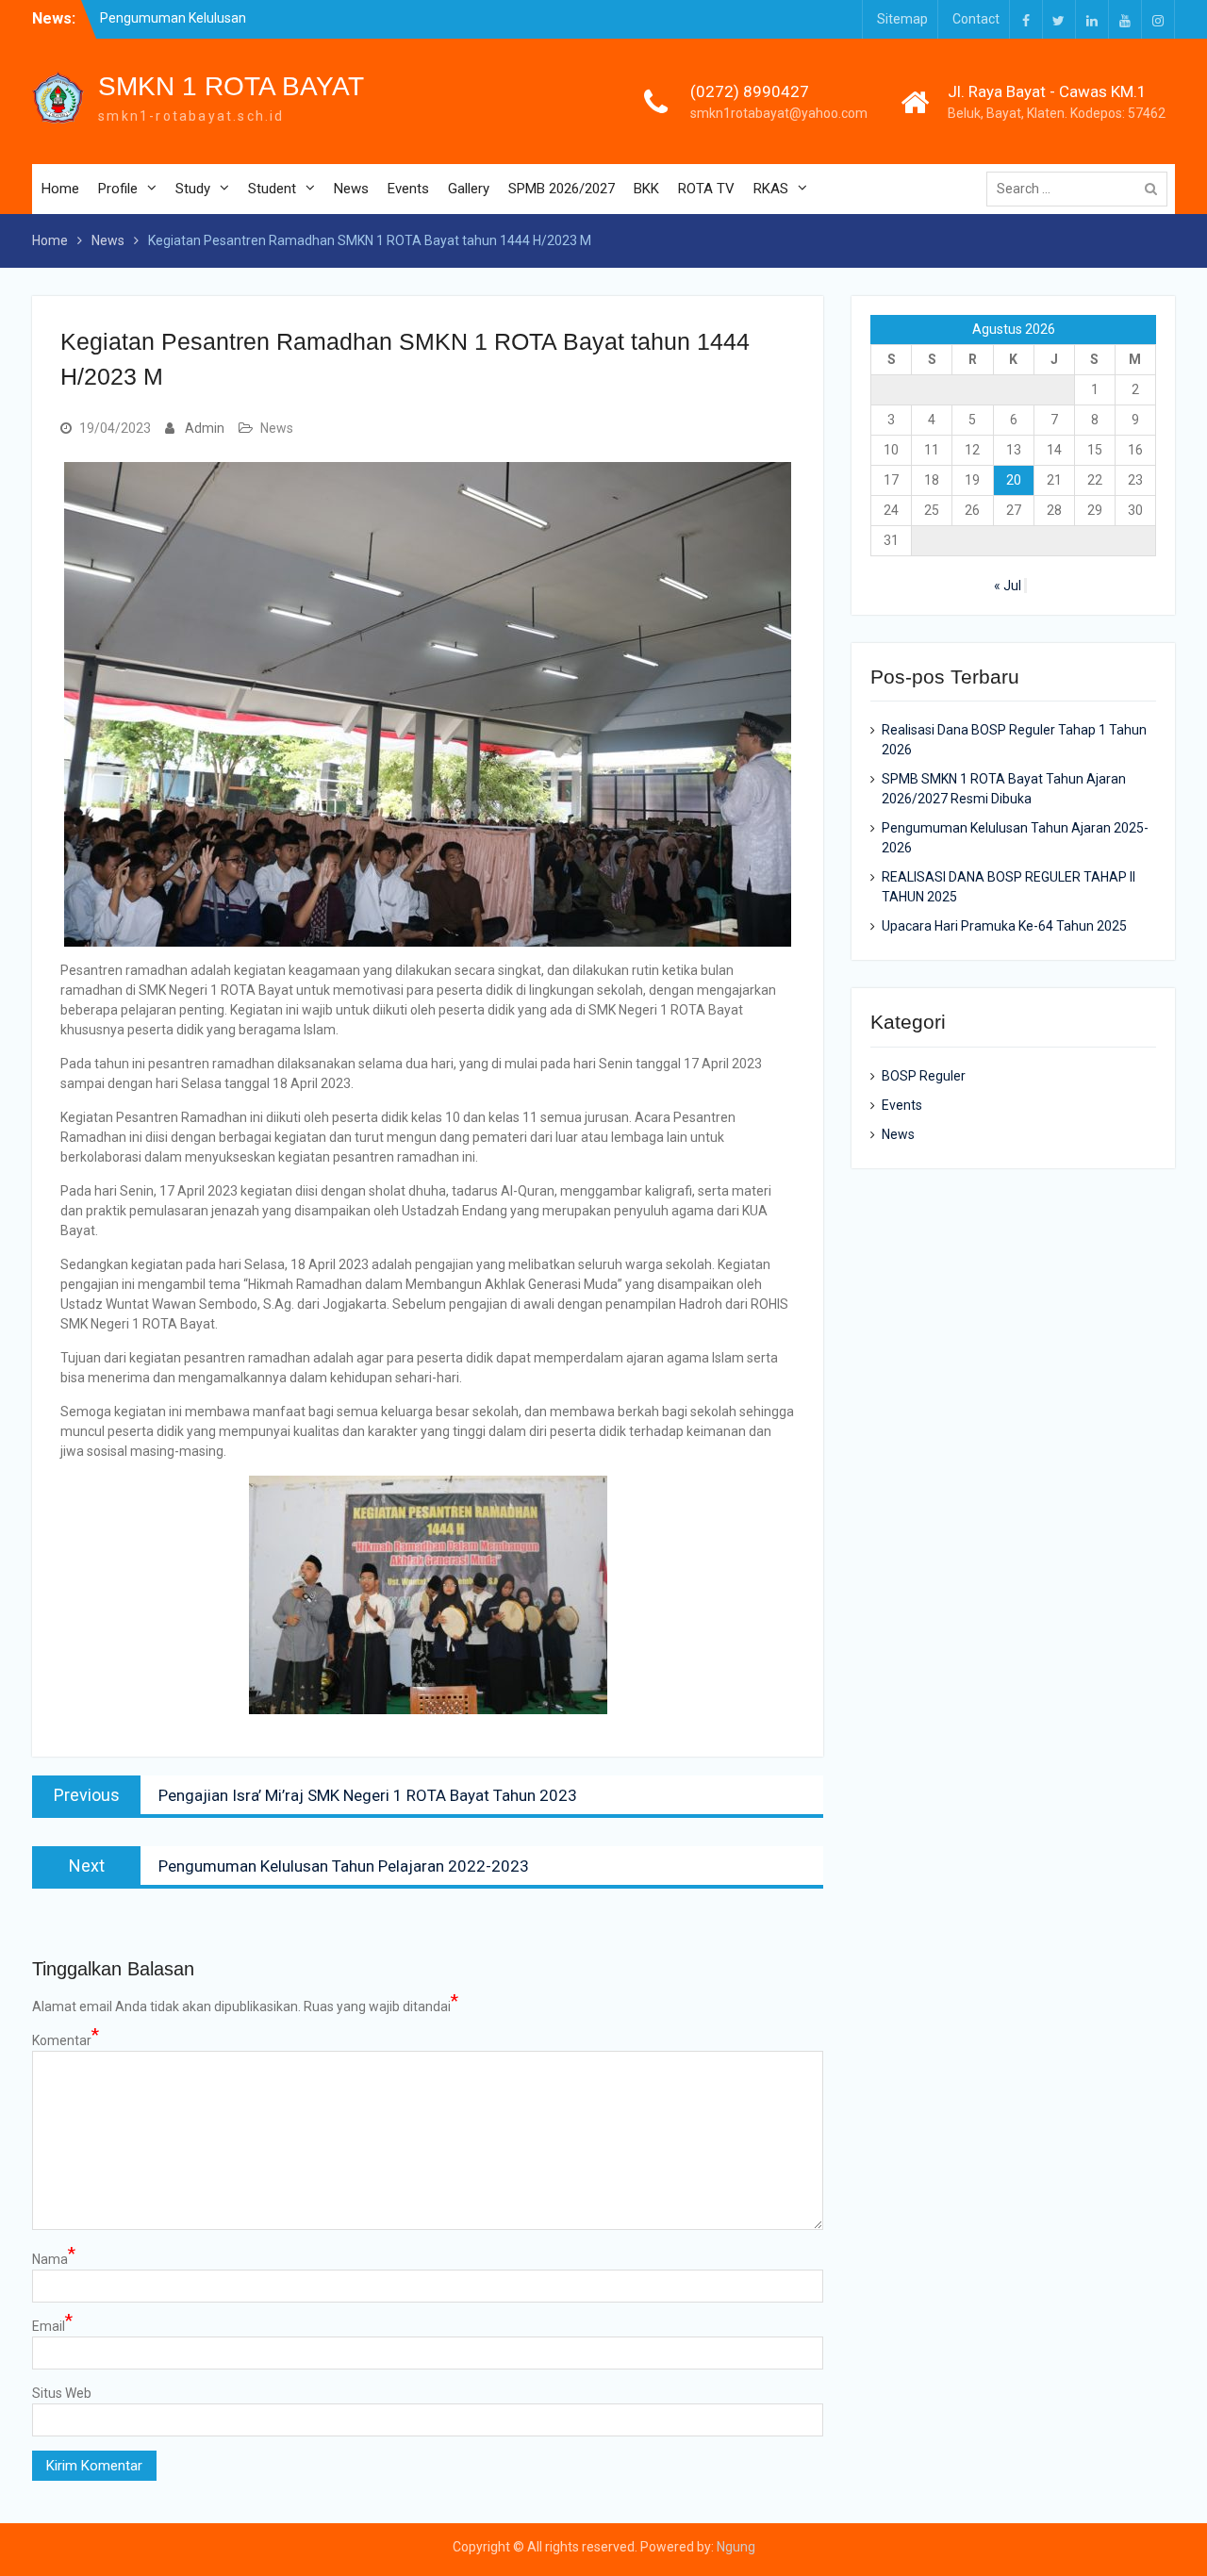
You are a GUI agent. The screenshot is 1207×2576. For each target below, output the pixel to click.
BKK (646, 189)
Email (52, 2325)
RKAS (771, 189)
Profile (118, 189)
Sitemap (902, 19)
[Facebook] (1026, 19)
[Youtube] (1125, 19)
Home (60, 189)
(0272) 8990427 (750, 91)
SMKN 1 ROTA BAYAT (231, 86)
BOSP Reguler (924, 1076)
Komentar (66, 2039)
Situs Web (62, 2393)
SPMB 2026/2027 (562, 189)
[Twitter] (1059, 19)
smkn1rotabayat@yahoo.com (779, 113)
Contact (976, 19)
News (351, 189)
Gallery (469, 189)
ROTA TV (706, 189)
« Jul (1008, 586)
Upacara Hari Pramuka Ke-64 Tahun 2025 (1004, 926)
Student (272, 189)
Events (408, 189)
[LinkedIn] (1092, 19)
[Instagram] (1158, 19)
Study (193, 189)
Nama (54, 2258)
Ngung (736, 2547)
